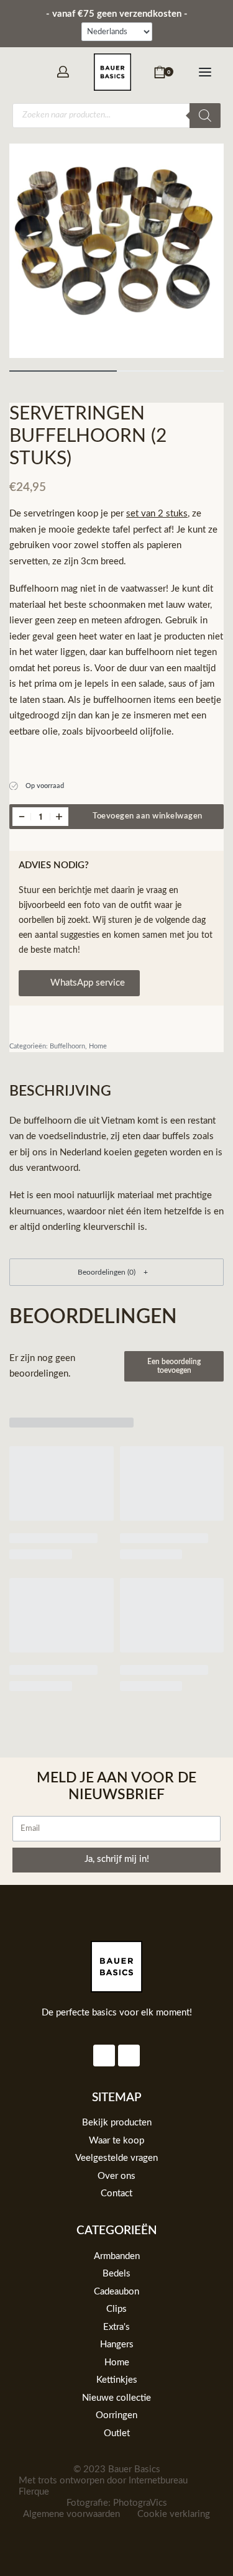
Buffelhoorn (67, 1046)
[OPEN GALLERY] (116, 251)
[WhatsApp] (25, 71)
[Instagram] (104, 2056)
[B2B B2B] (63, 72)
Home (98, 1046)
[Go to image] (63, 371)
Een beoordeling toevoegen (174, 1366)
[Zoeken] (205, 116)
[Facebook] (129, 2056)
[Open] (205, 72)
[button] (116, 1272)
